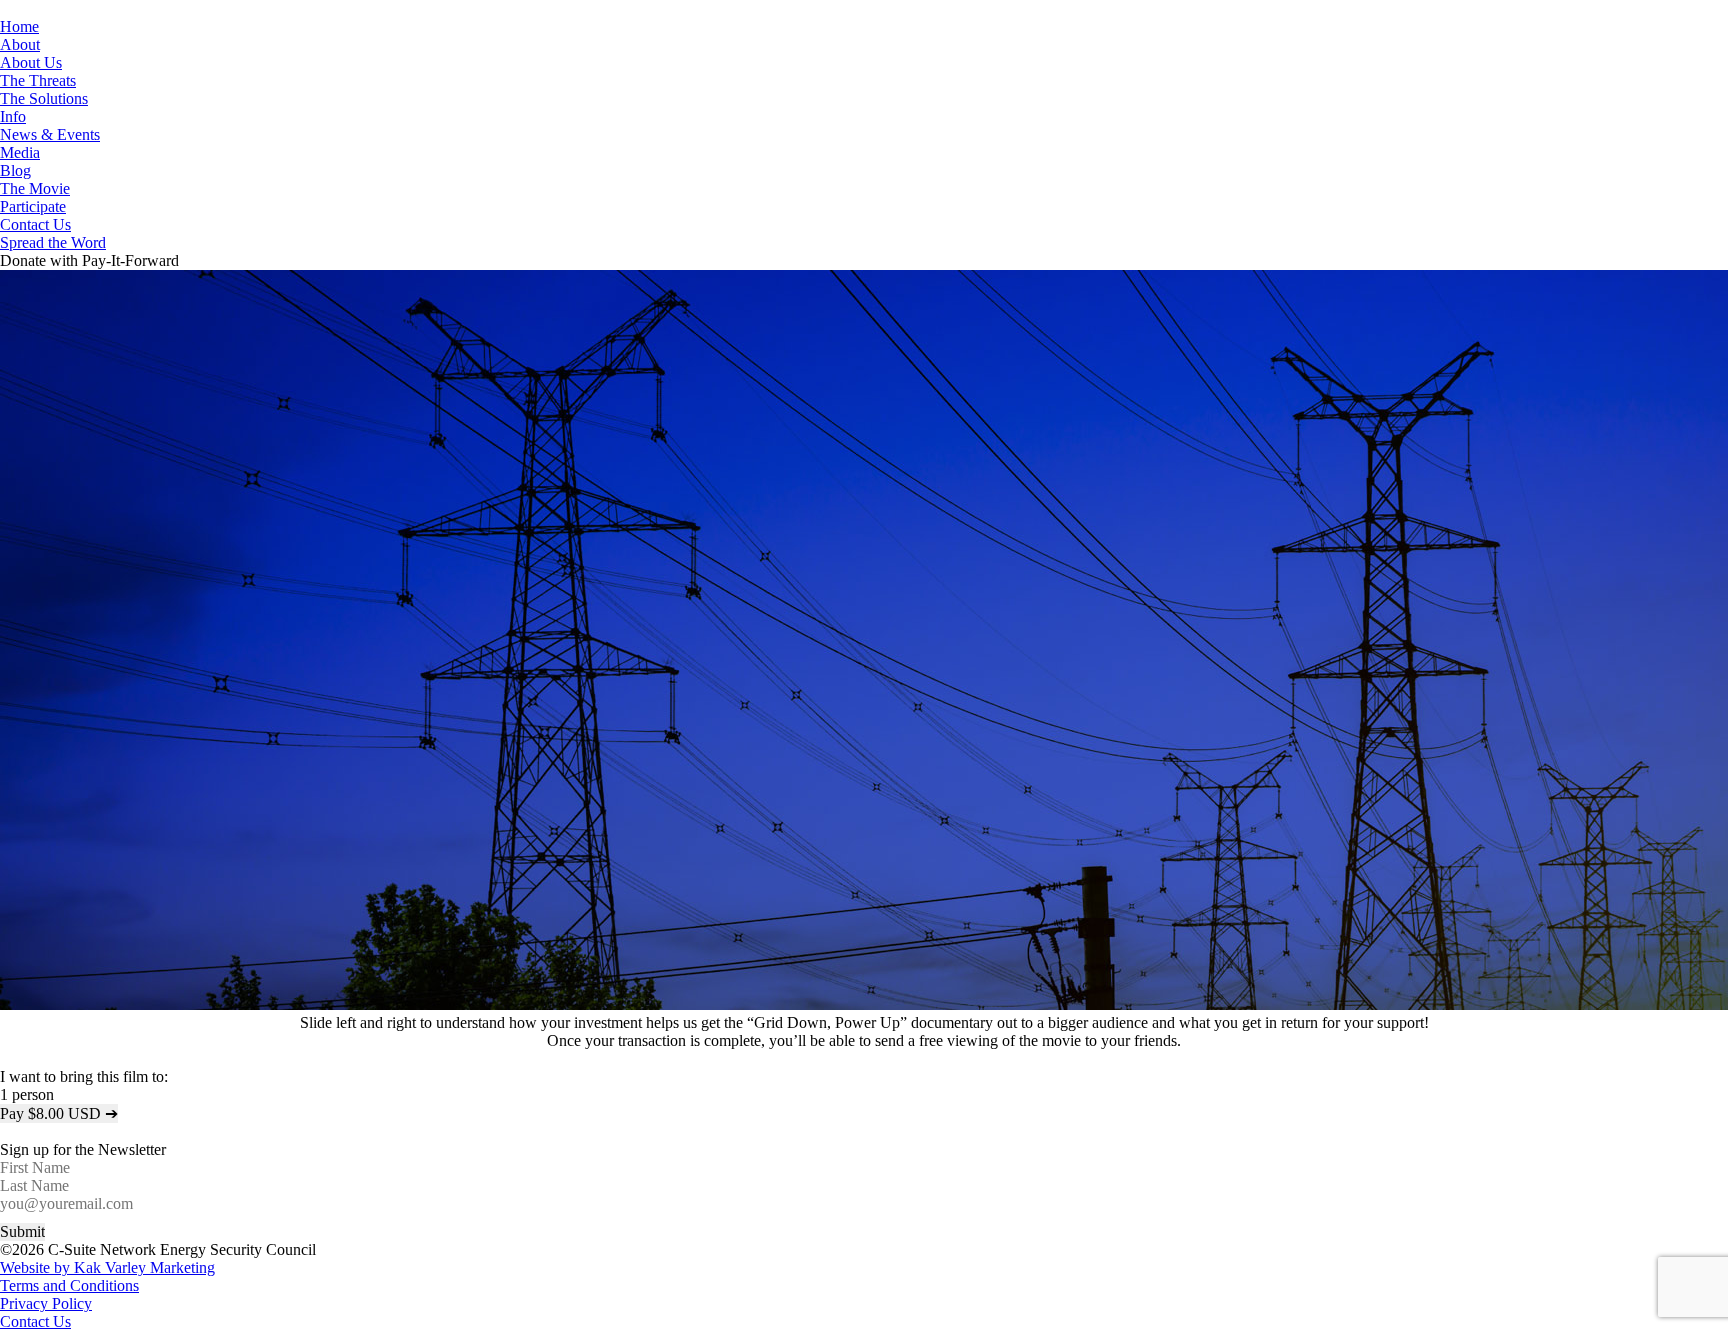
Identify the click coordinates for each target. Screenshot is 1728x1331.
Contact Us (35, 224)
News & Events (50, 134)
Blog (15, 170)
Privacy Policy (46, 1303)
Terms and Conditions (69, 1285)
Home (19, 26)
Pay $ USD (59, 1113)
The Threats (38, 80)
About (20, 44)
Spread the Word (53, 242)
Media (20, 152)
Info (13, 116)
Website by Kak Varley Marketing (107, 1267)
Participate (33, 206)
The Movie (35, 188)
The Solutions (44, 98)
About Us (31, 62)
